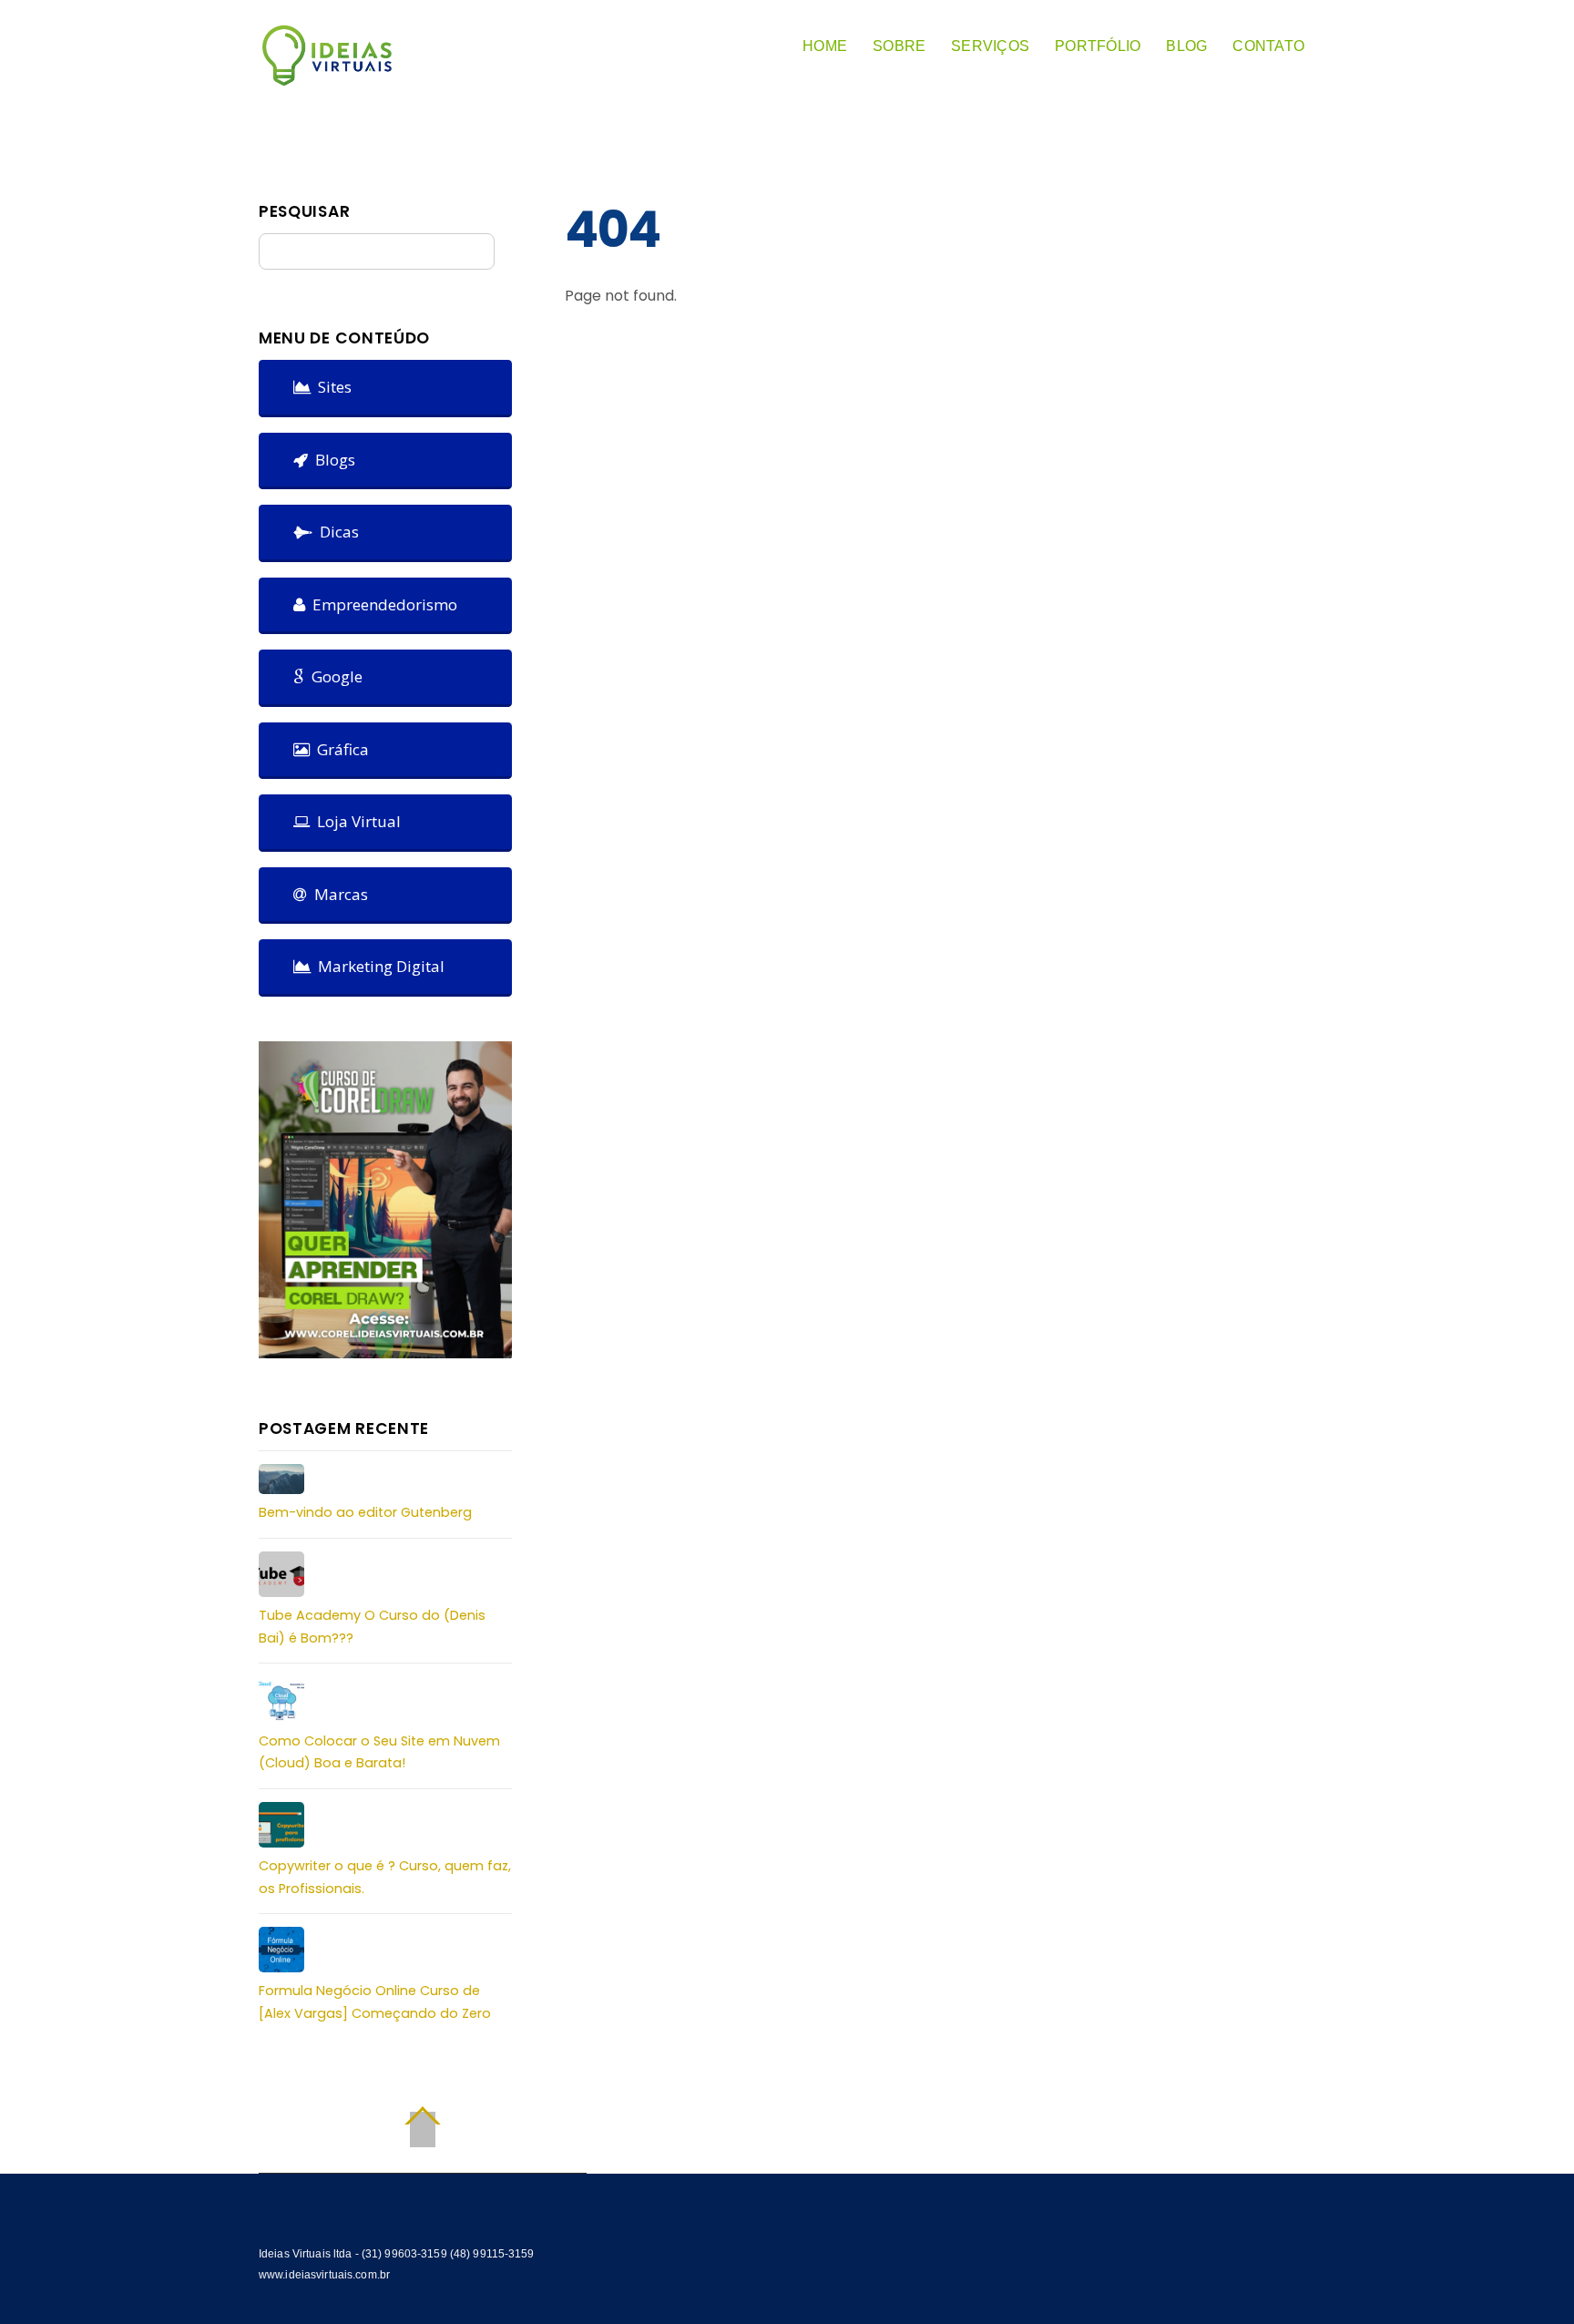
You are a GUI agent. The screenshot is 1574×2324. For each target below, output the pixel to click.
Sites (331, 387)
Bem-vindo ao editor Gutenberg (365, 1512)
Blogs (332, 460)
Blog (1186, 46)
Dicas (336, 532)
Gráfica (339, 749)
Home (825, 46)
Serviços (990, 46)
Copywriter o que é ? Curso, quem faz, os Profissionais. (385, 1877)
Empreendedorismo (381, 604)
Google (333, 676)
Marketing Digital (378, 966)
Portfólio (1098, 46)
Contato (1268, 46)
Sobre (899, 46)
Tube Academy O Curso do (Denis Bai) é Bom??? (372, 1626)
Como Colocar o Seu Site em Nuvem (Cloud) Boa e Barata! (379, 1752)
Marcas (337, 894)
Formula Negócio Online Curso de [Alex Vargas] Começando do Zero (375, 2002)
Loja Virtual (355, 821)
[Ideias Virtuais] (327, 78)
